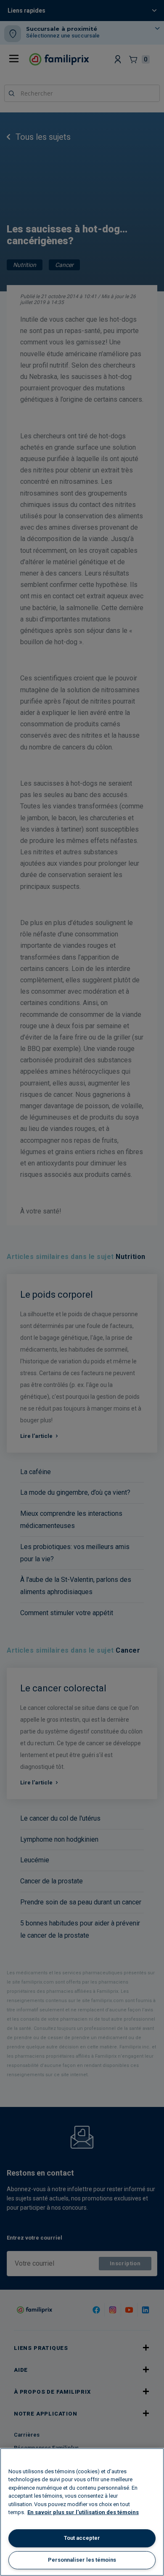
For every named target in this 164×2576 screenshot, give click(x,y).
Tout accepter (82, 2538)
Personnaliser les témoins (82, 2560)
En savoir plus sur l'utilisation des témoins (83, 2512)
